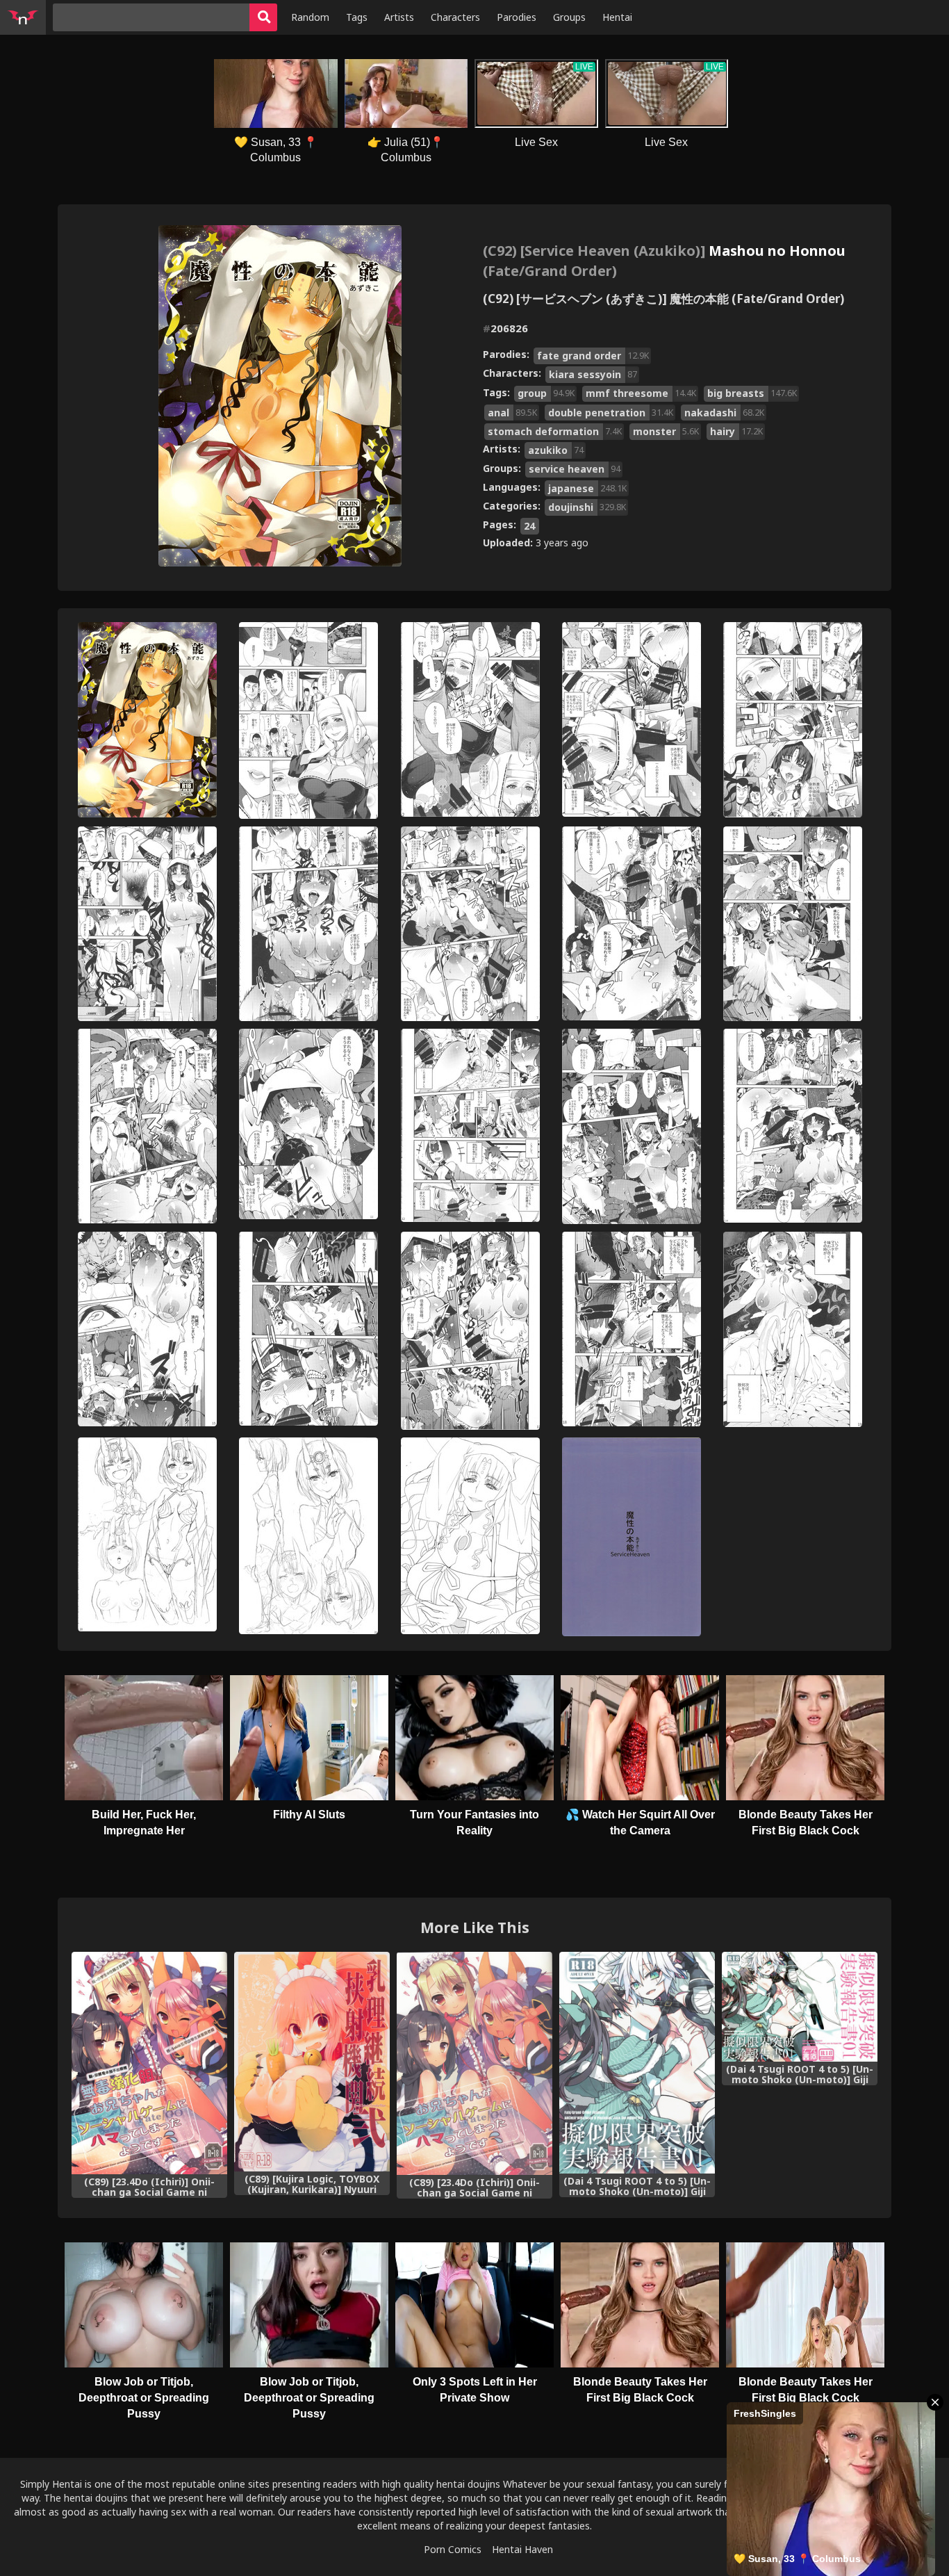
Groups (569, 17)
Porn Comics (453, 2549)
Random (310, 17)
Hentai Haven (522, 2549)
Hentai (617, 17)
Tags (357, 17)
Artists (399, 17)
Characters (455, 17)
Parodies (517, 17)
